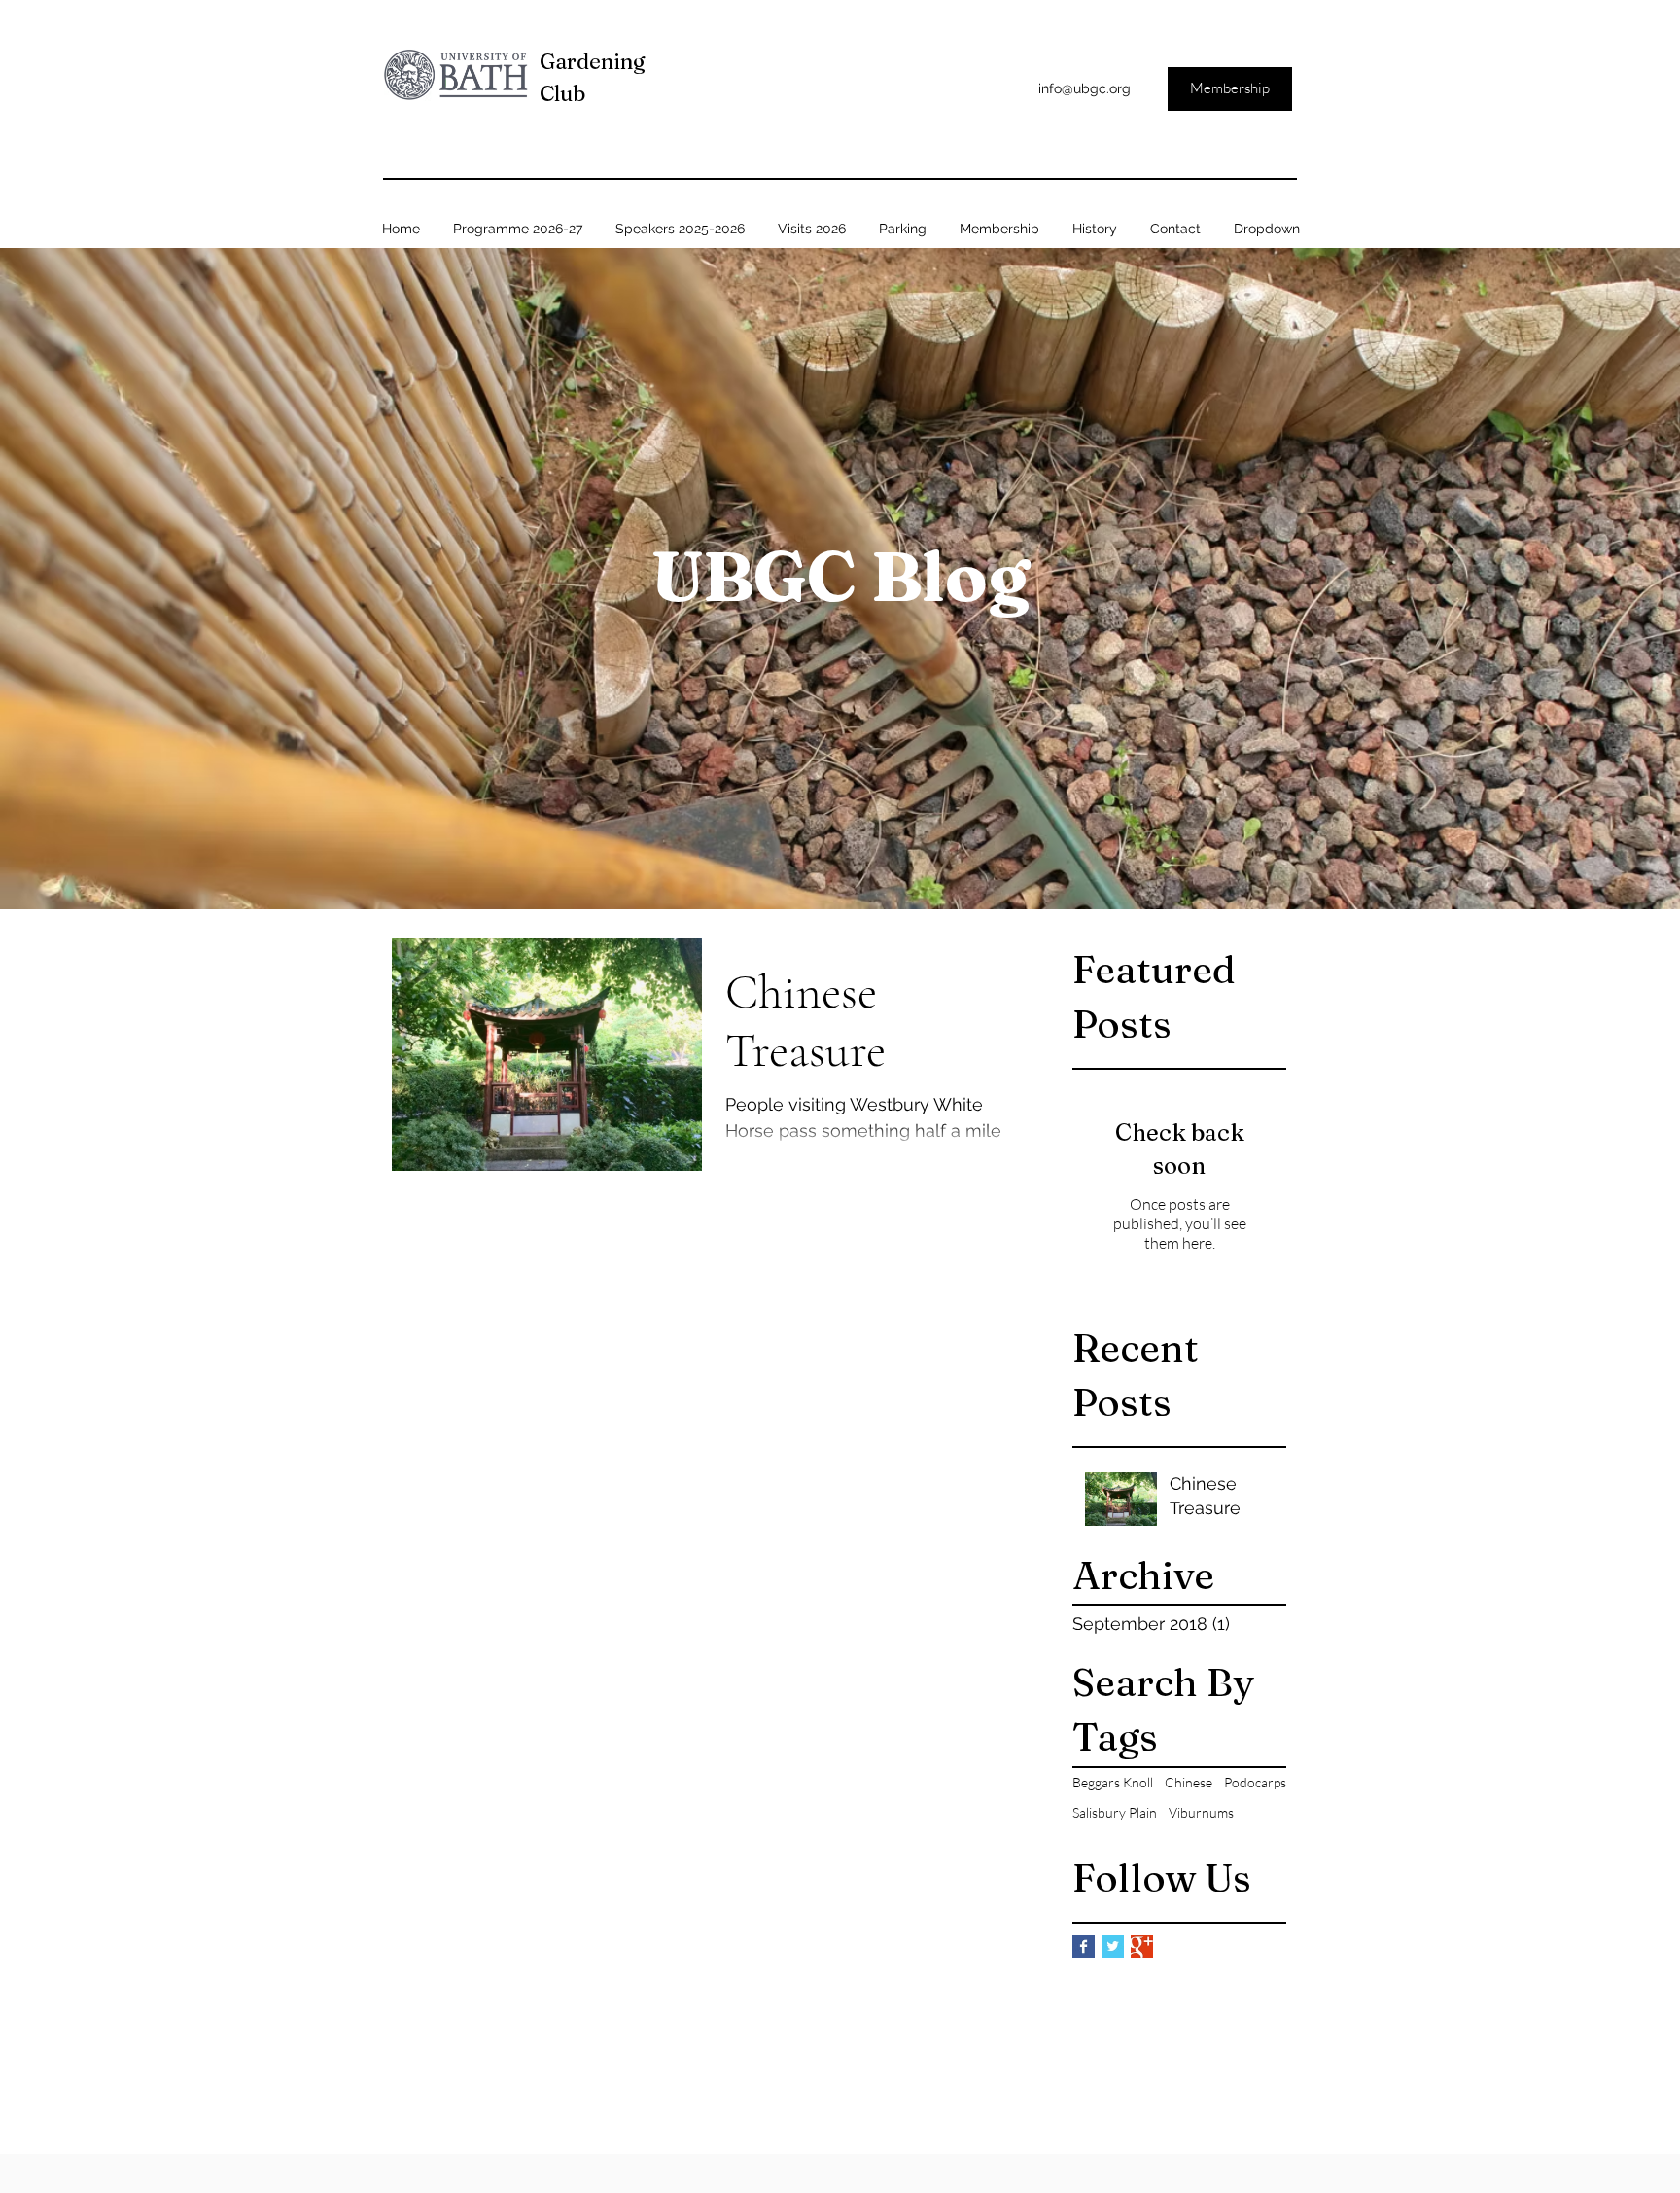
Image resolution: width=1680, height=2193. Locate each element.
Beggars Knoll (1113, 1782)
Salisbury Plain (1115, 1812)
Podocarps (1255, 1782)
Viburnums (1201, 1812)
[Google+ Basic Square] (1142, 1946)
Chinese (1189, 1782)
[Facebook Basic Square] (1084, 1946)
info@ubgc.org (1085, 88)
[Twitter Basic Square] (1113, 1946)
